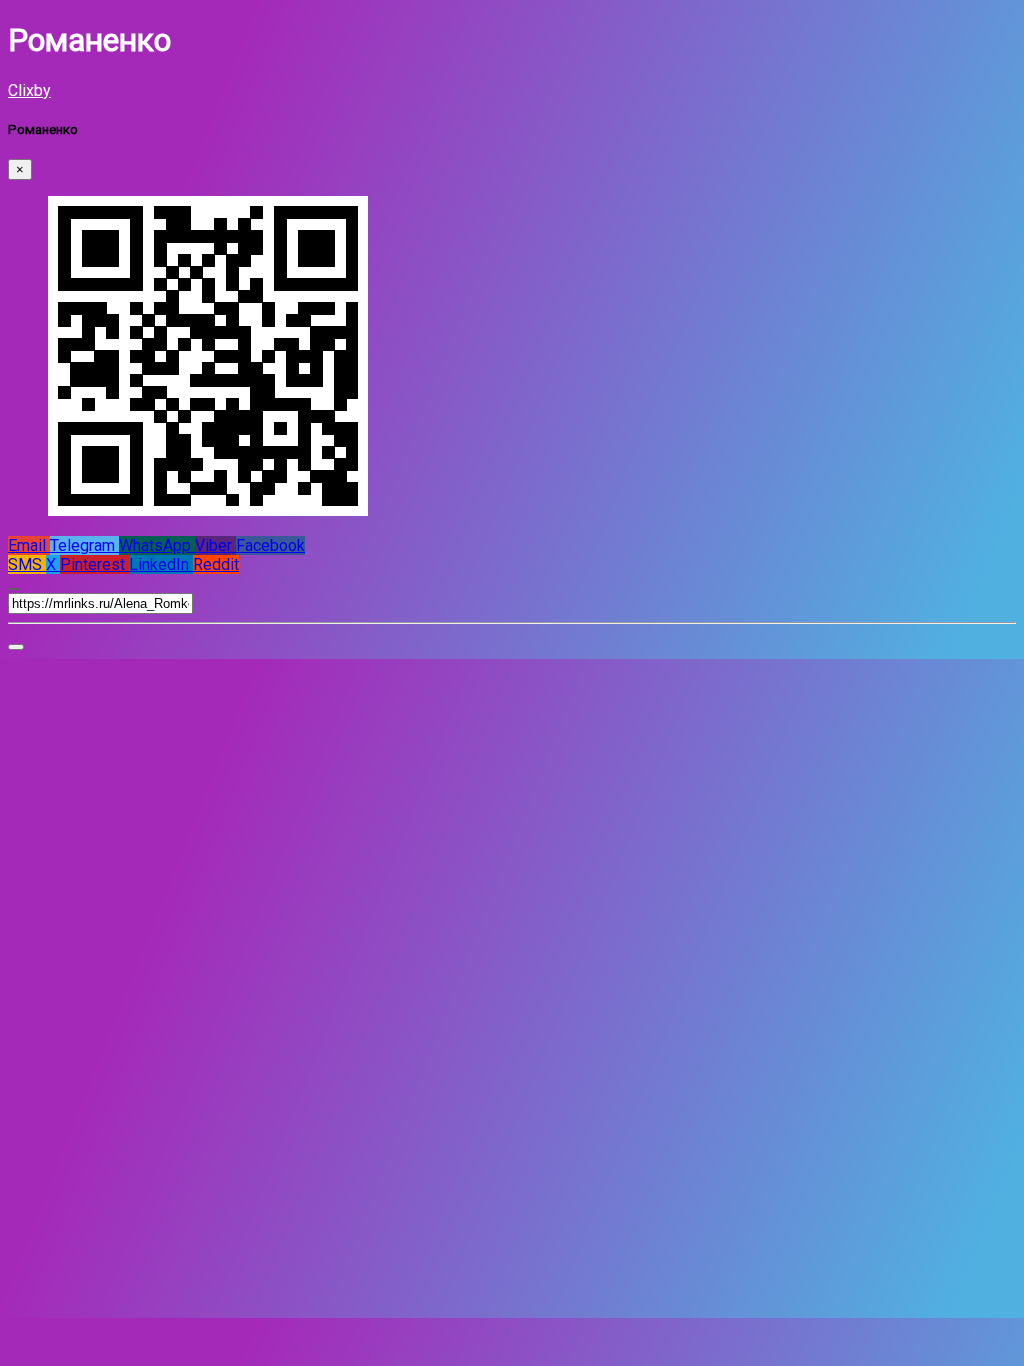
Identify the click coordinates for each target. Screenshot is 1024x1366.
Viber (215, 545)
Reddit (216, 564)
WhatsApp (157, 545)
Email (29, 545)
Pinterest (94, 564)
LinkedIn (161, 564)
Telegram (84, 545)
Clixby (29, 90)
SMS (27, 564)
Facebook (270, 545)
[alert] (16, 647)
